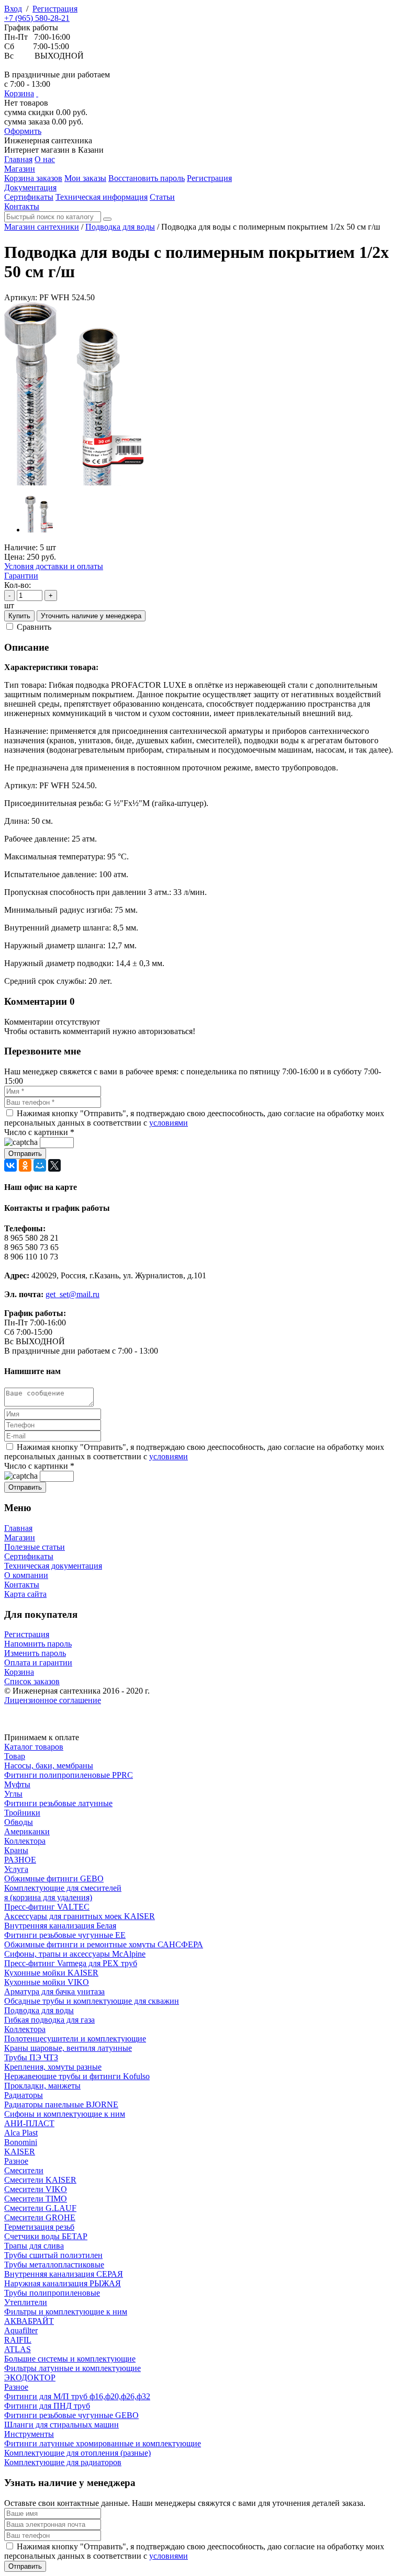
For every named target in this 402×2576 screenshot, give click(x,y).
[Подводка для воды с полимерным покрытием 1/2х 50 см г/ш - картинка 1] (74, 483)
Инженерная (48, 140)
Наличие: (21, 547)
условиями (169, 1123)
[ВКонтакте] (10, 1165)
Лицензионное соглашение (53, 1700)
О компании (26, 1575)
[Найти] (107, 219)
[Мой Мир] (40, 1165)
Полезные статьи (35, 1547)
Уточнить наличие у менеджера (91, 616)
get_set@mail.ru (72, 1294)
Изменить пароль (35, 1653)
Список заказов (32, 1681)
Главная (18, 1528)
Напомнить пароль (38, 1644)
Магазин (20, 1537)
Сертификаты (29, 1556)
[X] (54, 1165)
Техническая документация (53, 1566)
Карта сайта (25, 1594)
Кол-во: (18, 585)
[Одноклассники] (25, 1165)
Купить (19, 616)
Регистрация (55, 9)
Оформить (23, 131)
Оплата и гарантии (38, 1663)
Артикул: (21, 297)
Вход (13, 9)
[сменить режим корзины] (37, 93)
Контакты (22, 1585)
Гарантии (21, 576)
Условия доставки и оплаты (54, 566)
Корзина (19, 93)
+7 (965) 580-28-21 (37, 18)
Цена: (14, 557)
